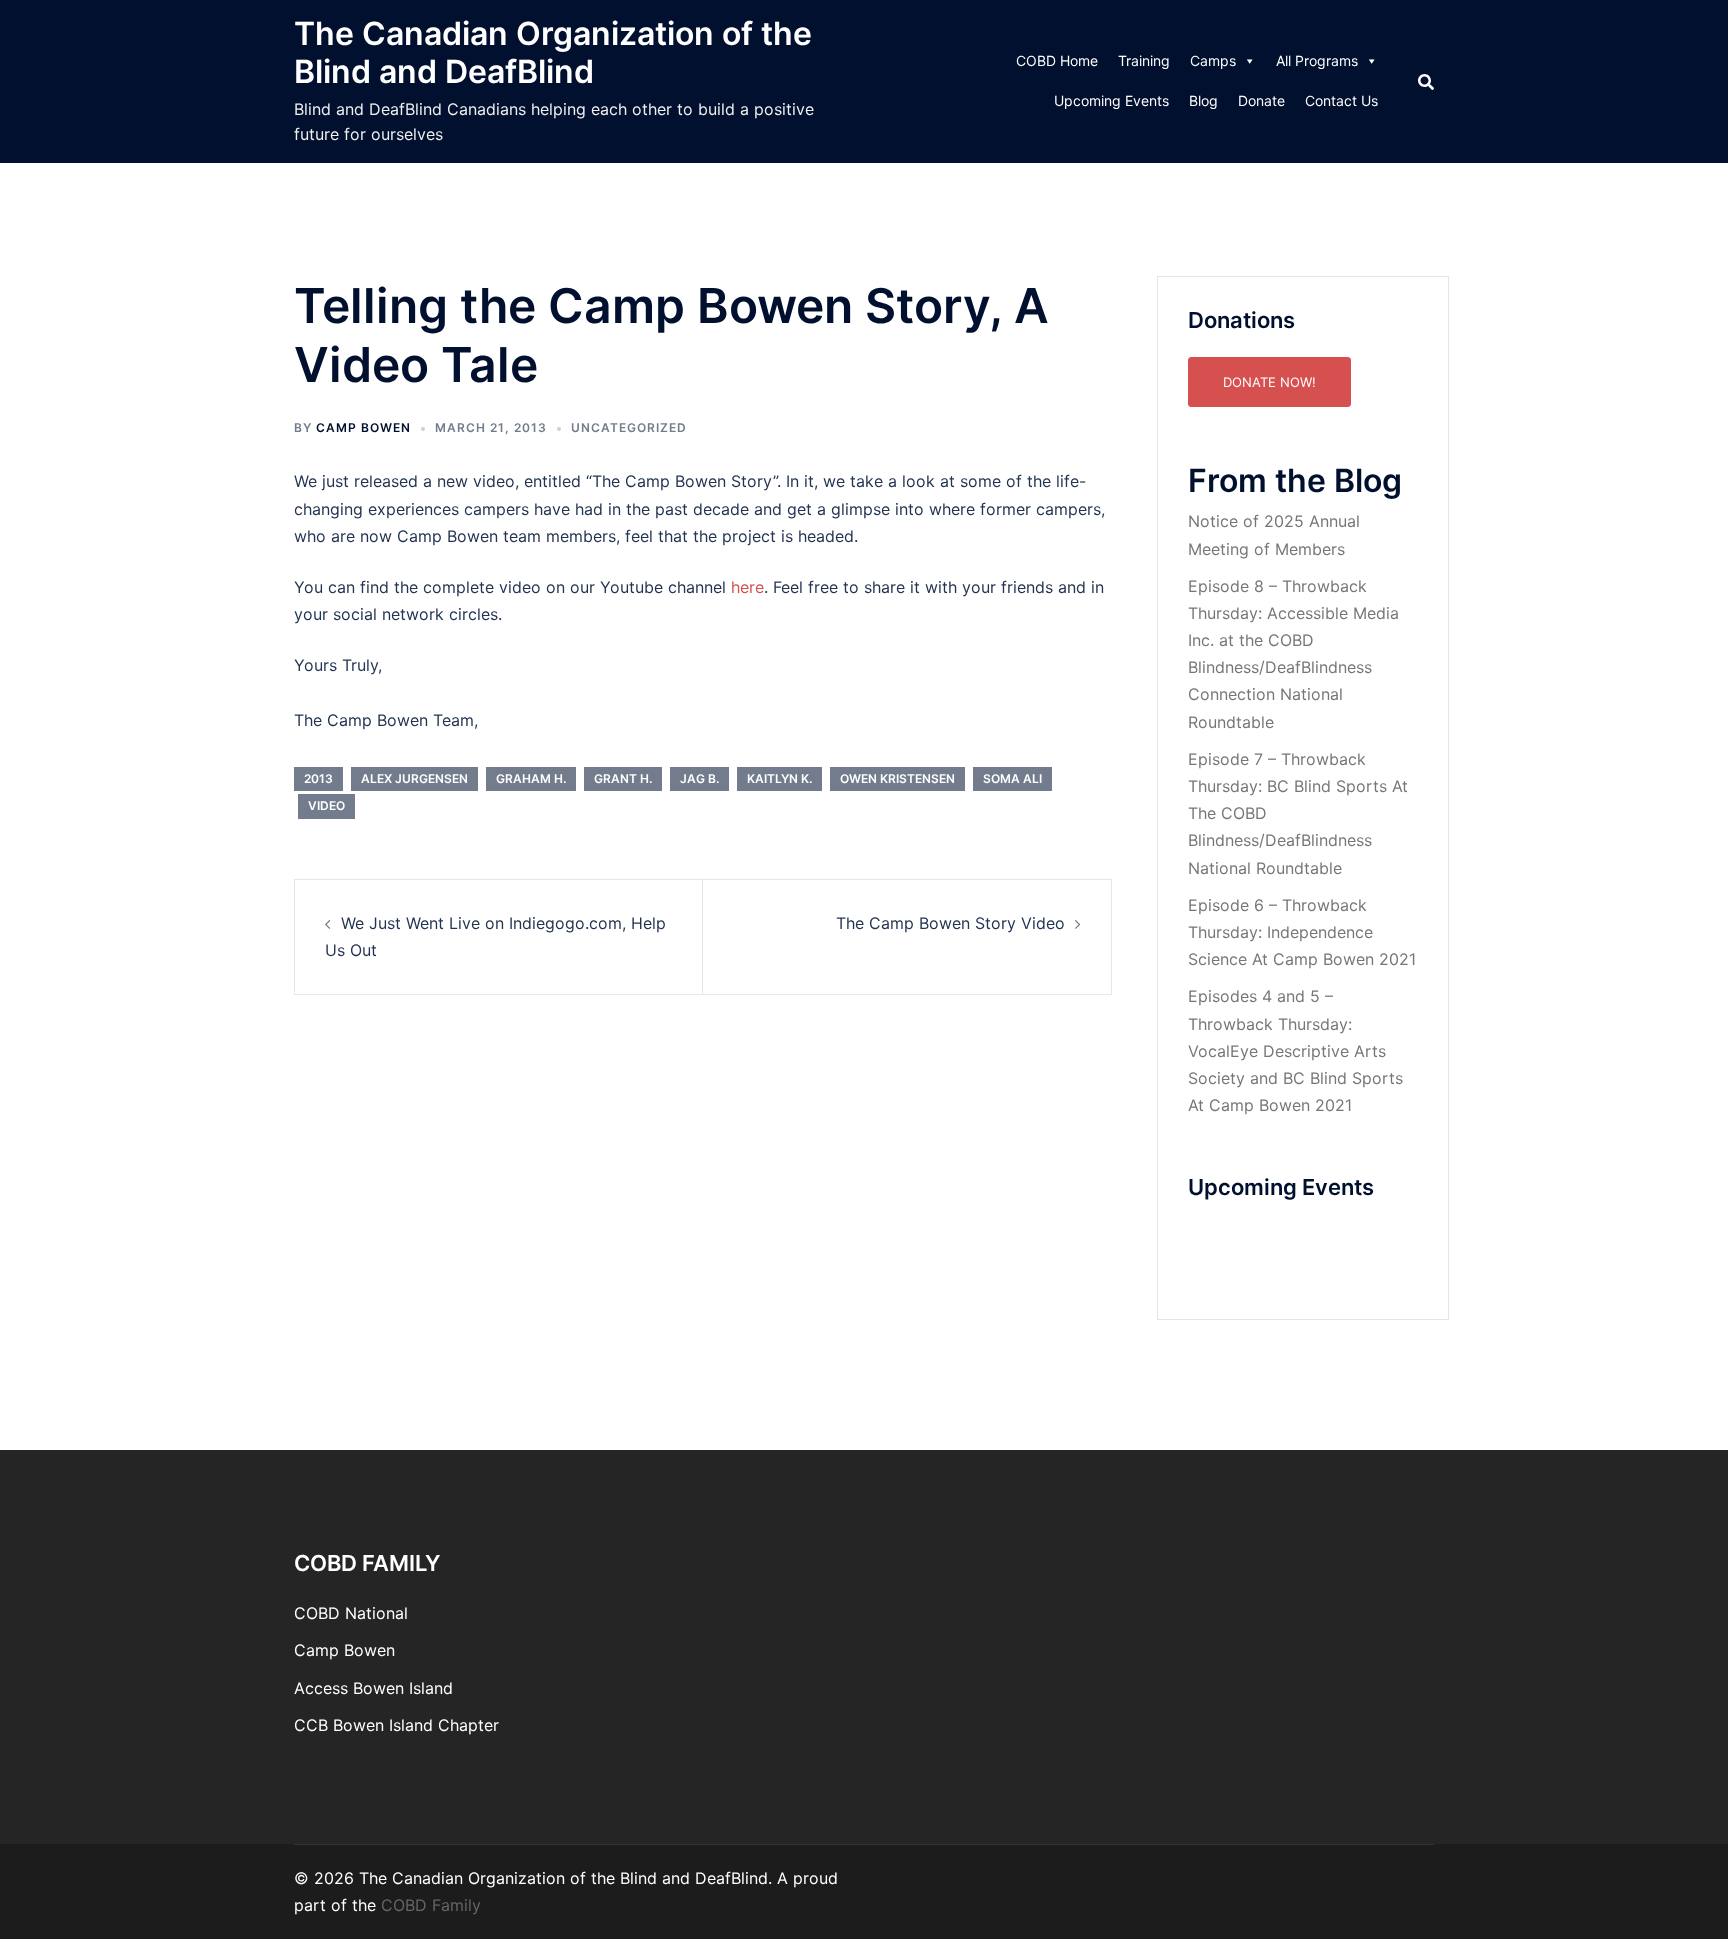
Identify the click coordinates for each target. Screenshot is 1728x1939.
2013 (318, 778)
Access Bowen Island (373, 1688)
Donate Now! (1269, 382)
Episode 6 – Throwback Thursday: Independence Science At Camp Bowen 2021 (1302, 932)
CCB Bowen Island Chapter (396, 1725)
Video (326, 805)
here (747, 587)
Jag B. (699, 778)
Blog (1203, 100)
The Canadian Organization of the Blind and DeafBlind (553, 52)
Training (1144, 60)
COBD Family (431, 1905)
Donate (1261, 100)
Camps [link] (1213, 60)
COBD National (351, 1613)
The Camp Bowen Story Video (950, 923)
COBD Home (1057, 60)
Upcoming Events (1111, 100)
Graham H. (531, 778)
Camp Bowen (344, 1650)
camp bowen (363, 427)
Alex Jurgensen (414, 778)
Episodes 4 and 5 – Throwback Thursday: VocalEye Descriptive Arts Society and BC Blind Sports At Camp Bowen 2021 (1295, 1050)
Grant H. (623, 778)
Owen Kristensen (897, 778)
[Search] (1426, 82)
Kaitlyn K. (779, 778)
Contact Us (1341, 100)
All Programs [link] (1317, 60)
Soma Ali (1012, 778)
